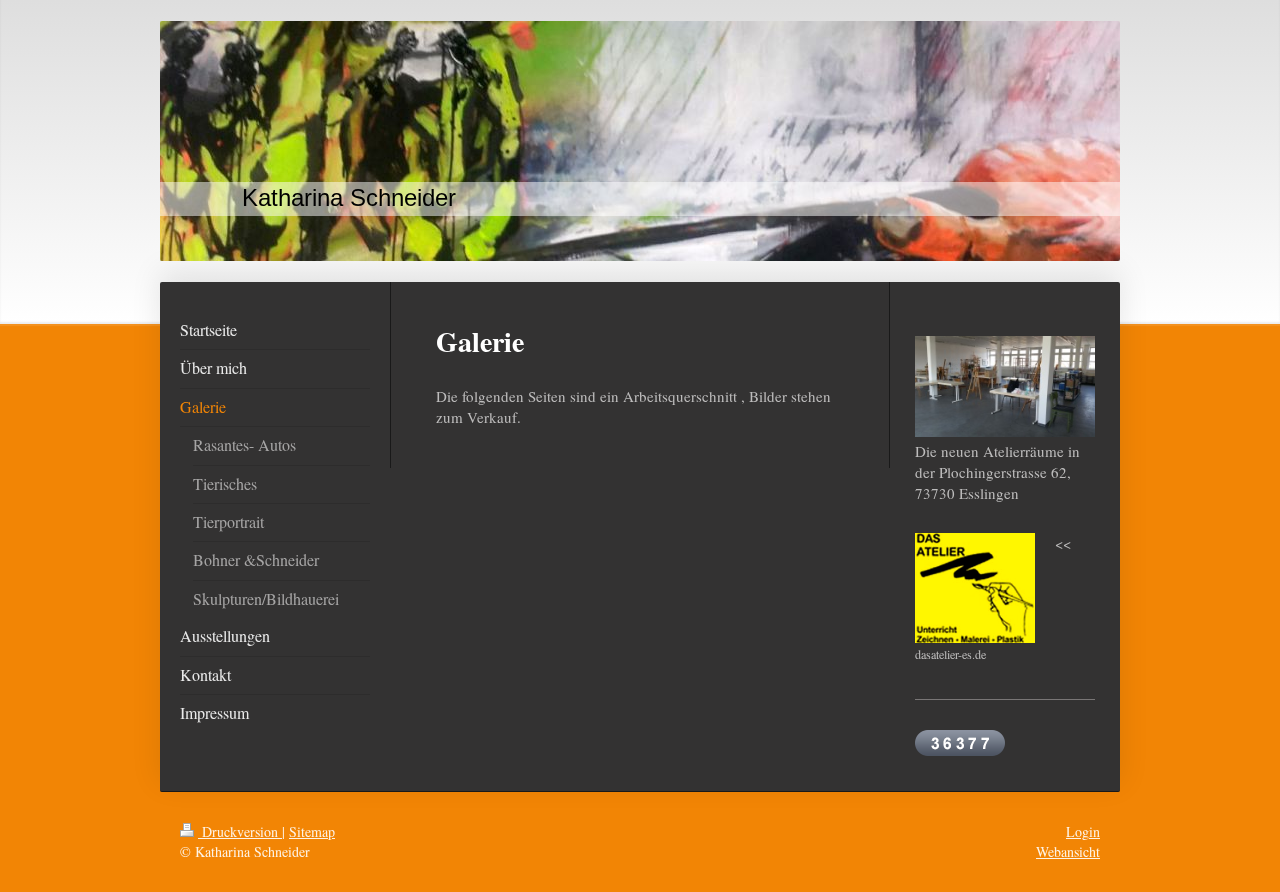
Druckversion (240, 831)
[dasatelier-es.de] (975, 588)
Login (1083, 831)
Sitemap (312, 831)
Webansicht (1068, 851)
